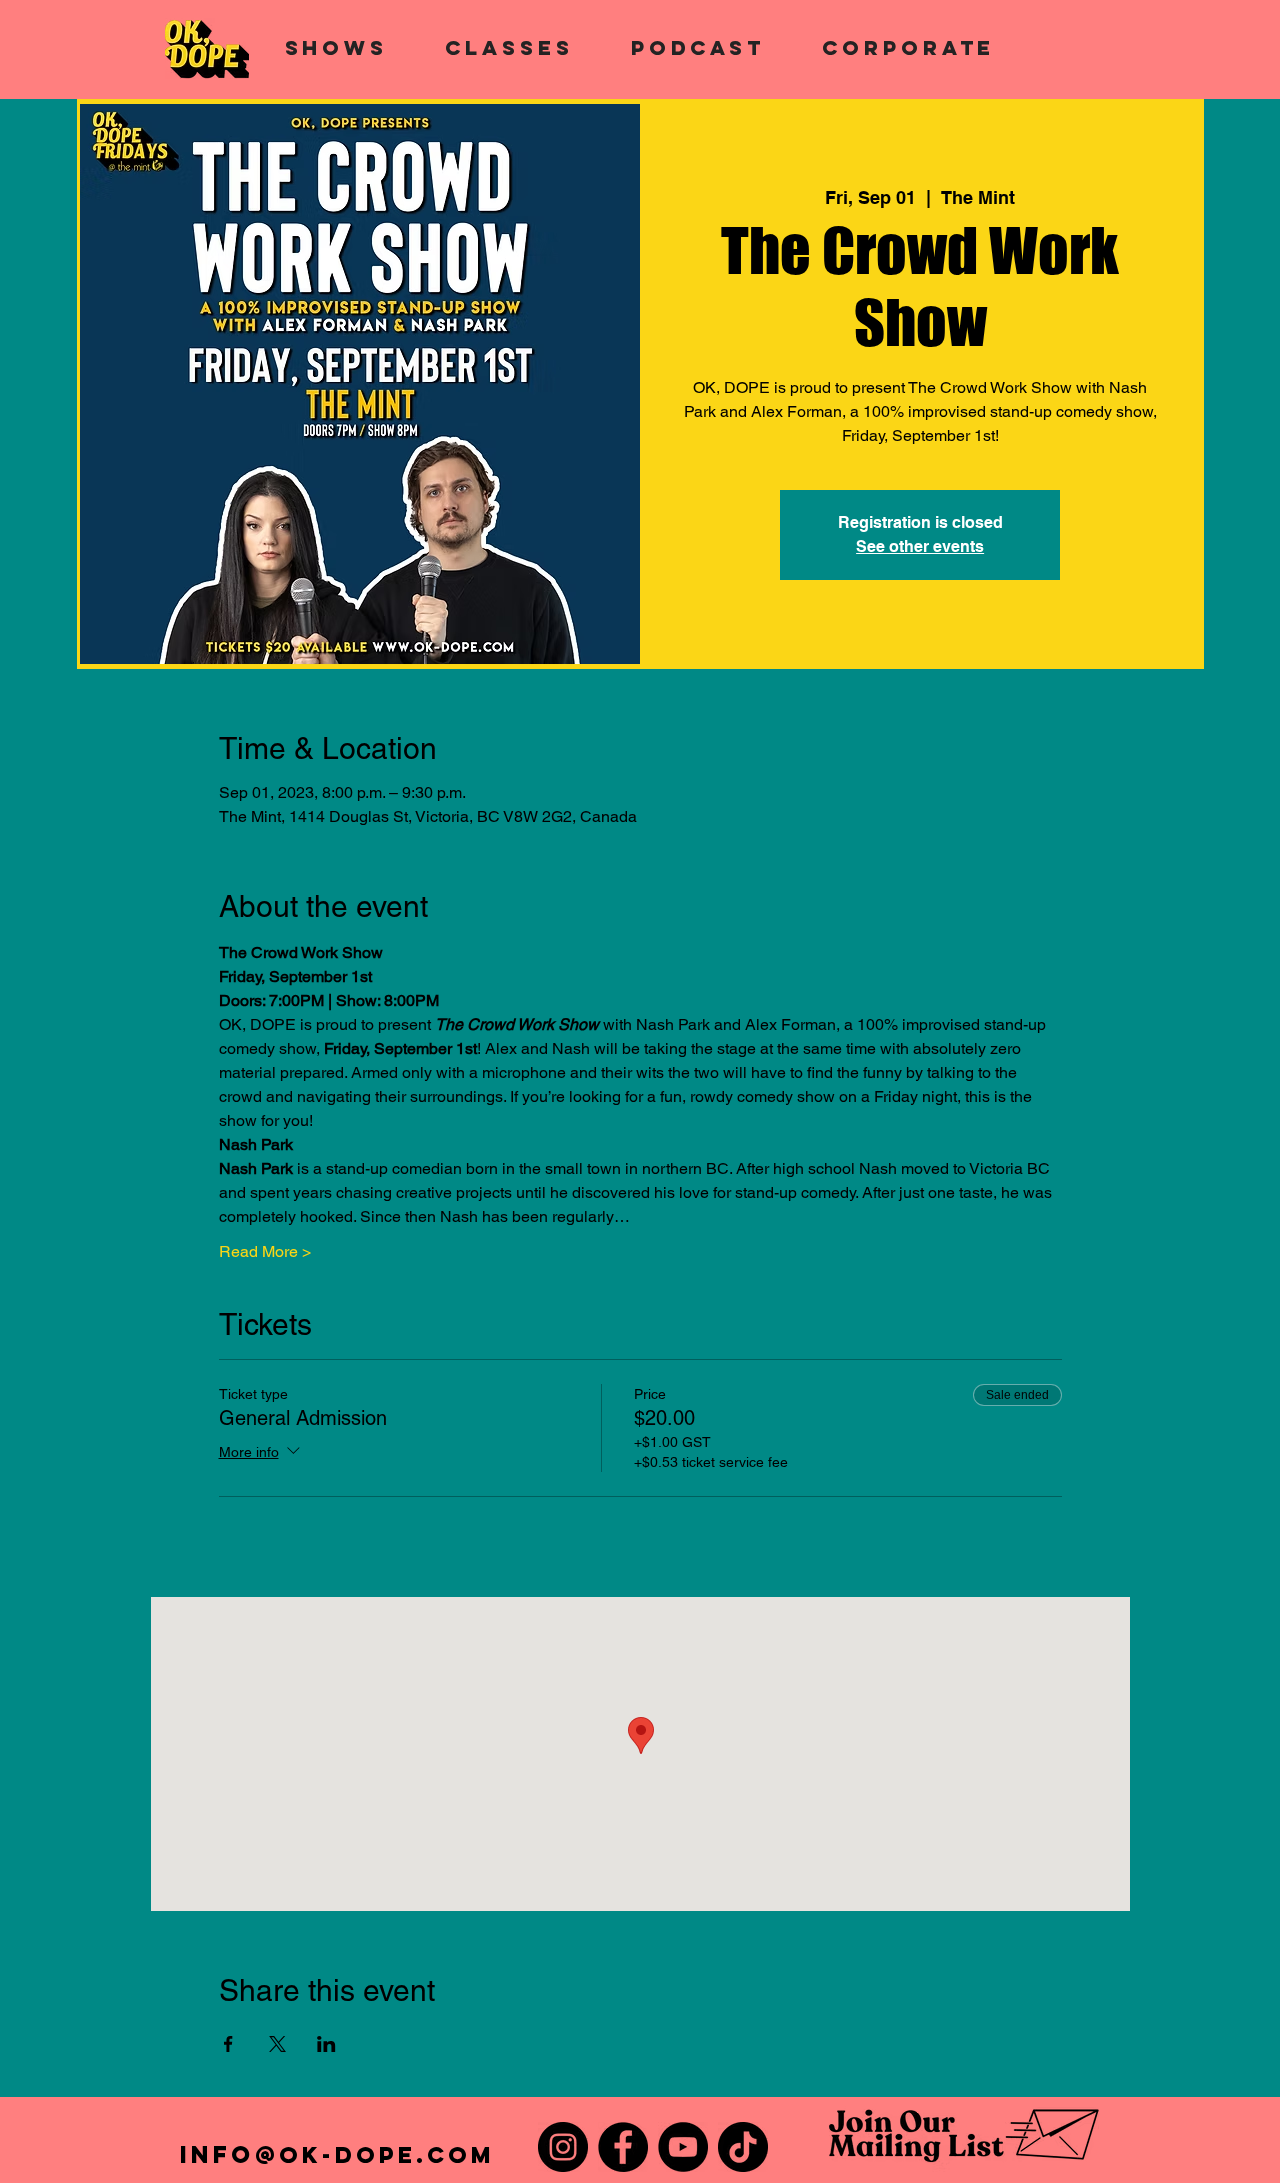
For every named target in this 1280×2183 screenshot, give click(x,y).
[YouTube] (683, 2147)
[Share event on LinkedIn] (326, 2044)
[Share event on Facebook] (228, 2044)
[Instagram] (563, 2147)
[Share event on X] (277, 2044)
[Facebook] (623, 2147)
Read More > (265, 1251)
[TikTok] (743, 2147)
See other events (920, 546)
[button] (336, 47)
